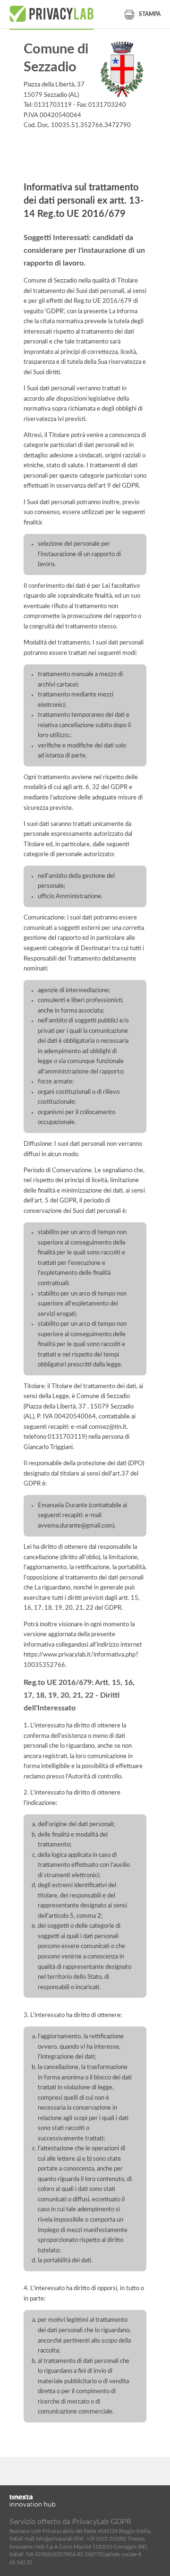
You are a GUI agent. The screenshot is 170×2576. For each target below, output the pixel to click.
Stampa (150, 14)
